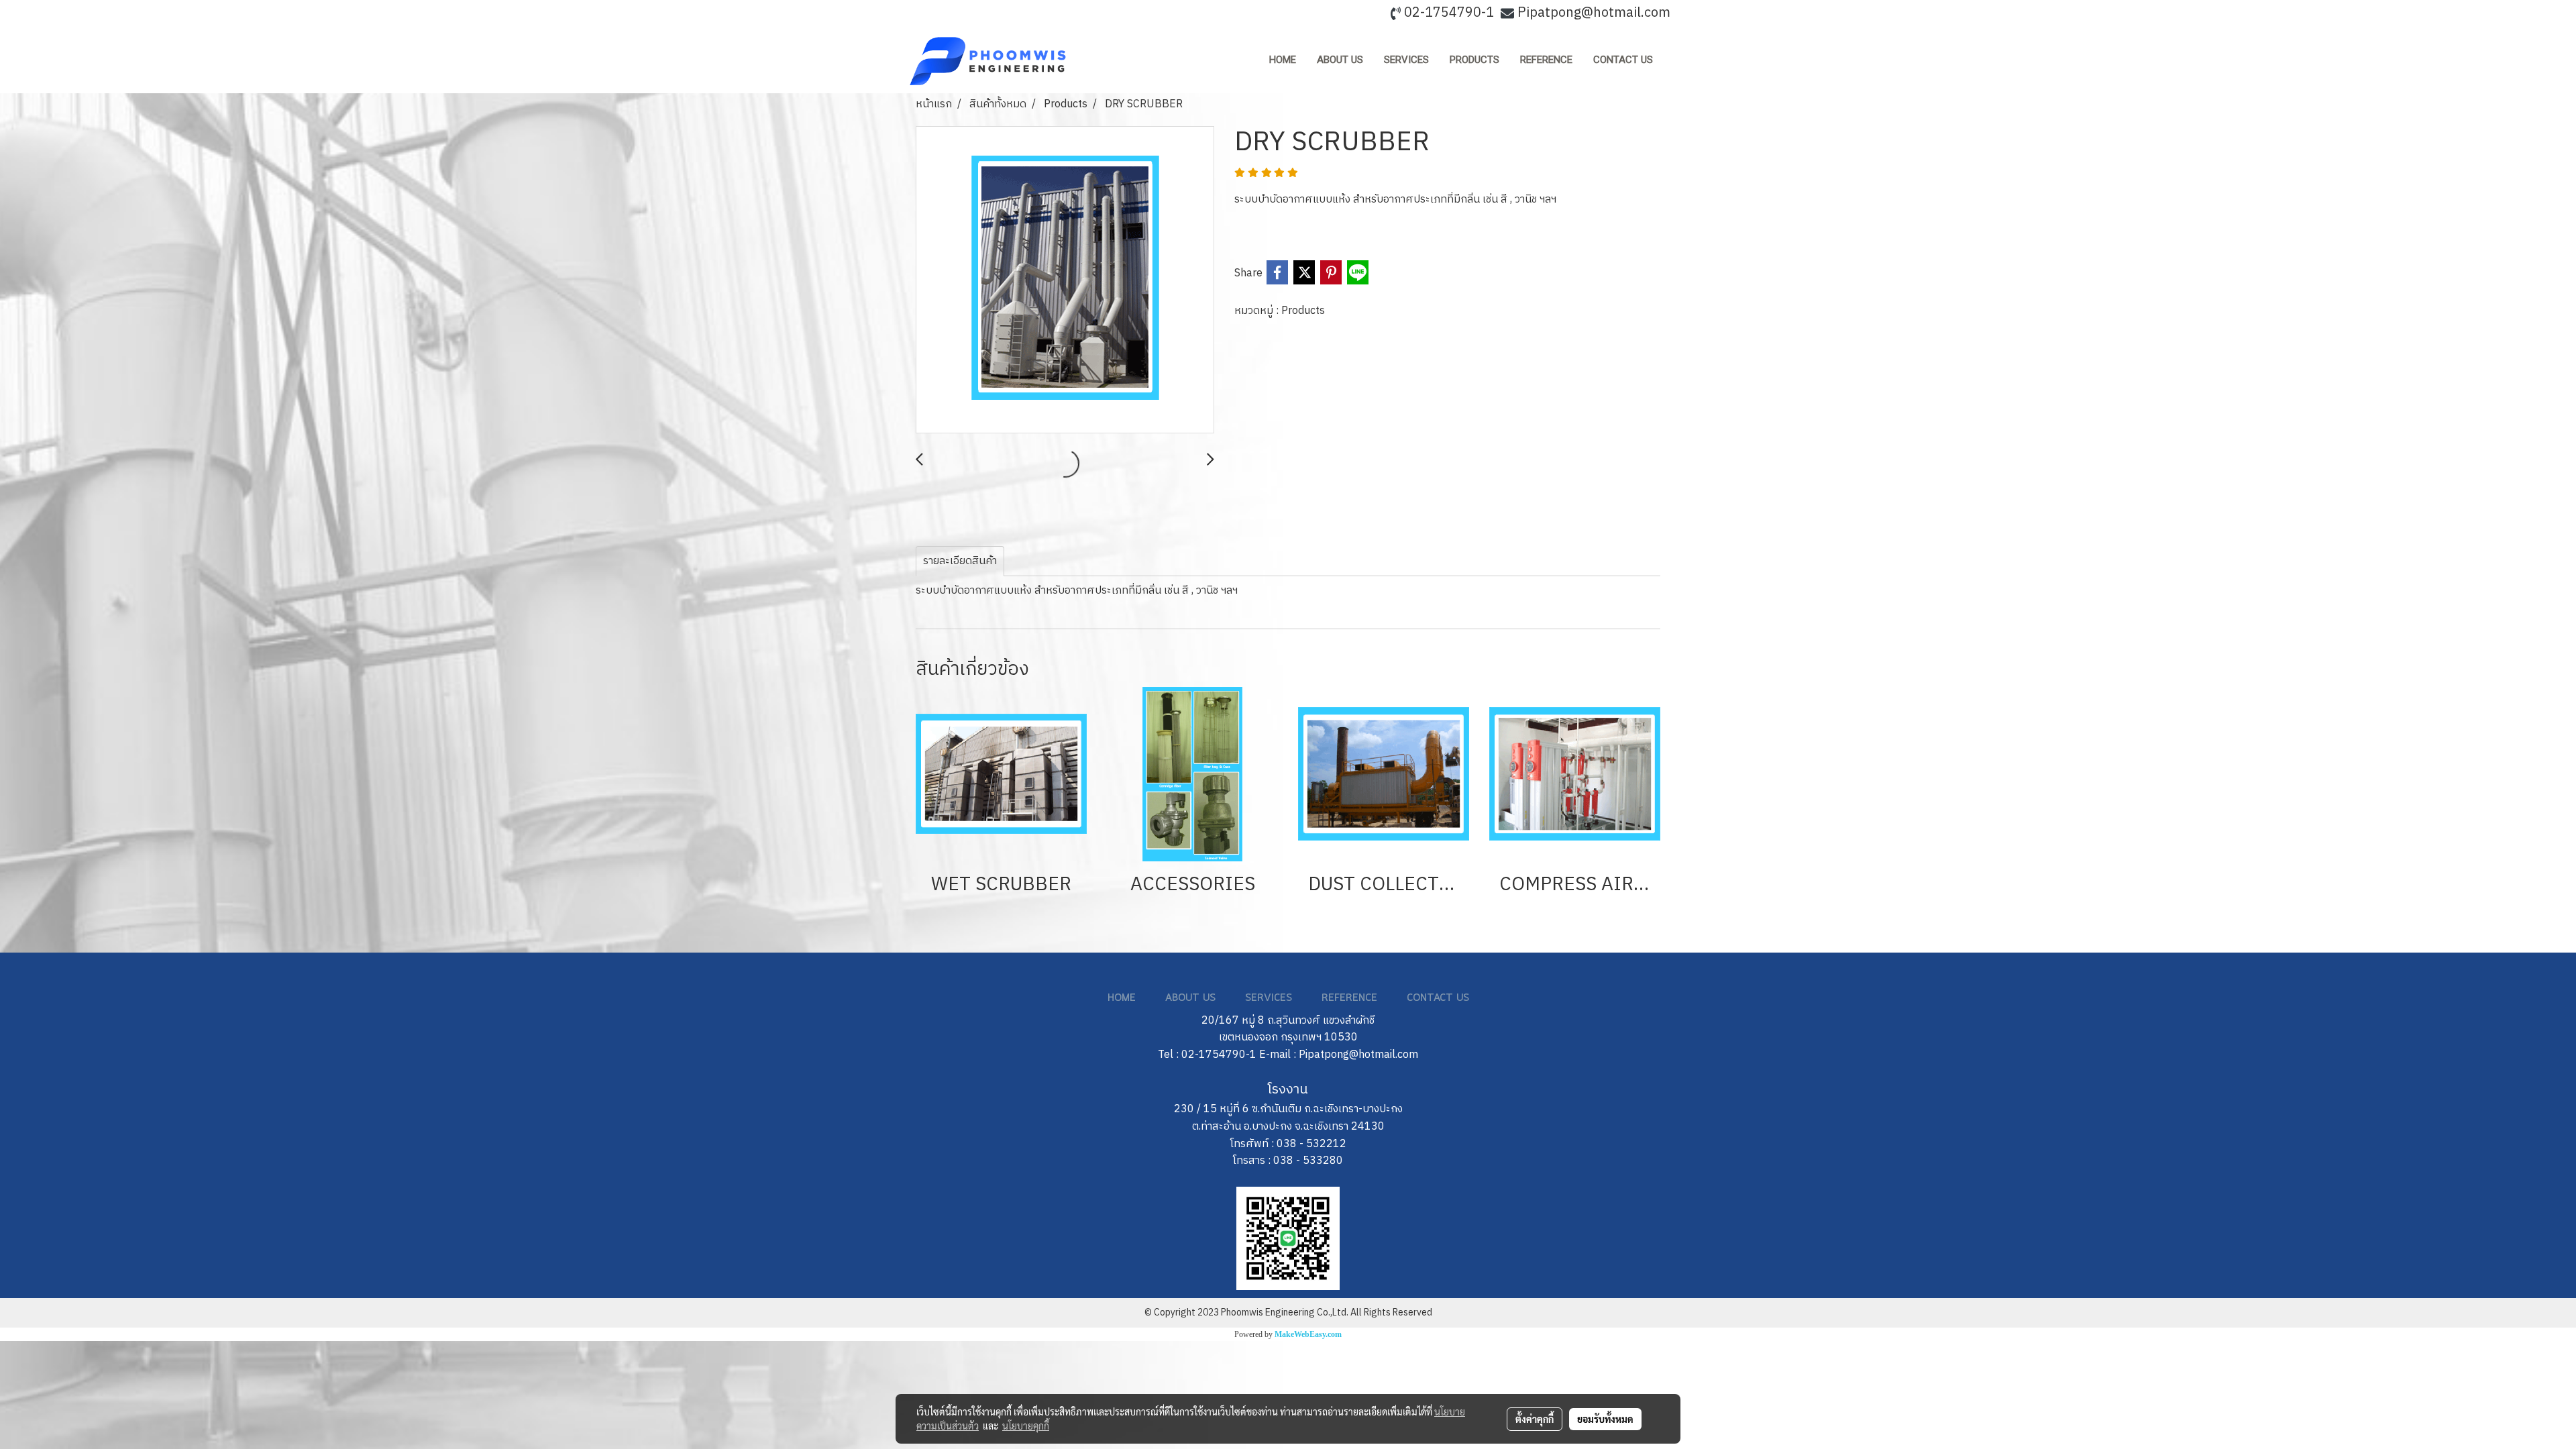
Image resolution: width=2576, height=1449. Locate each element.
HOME (1283, 60)
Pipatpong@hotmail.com (1594, 13)
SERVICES (1406, 60)
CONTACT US (1623, 60)
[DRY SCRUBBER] (1065, 280)
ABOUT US (1340, 60)
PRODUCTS (1474, 60)
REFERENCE (1546, 60)
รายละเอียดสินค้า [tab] (960, 561)
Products (1303, 311)
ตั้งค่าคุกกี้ (1535, 1419)
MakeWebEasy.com (1308, 1334)
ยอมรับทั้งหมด (1605, 1419)
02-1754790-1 (1449, 13)
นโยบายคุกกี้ (1026, 1426)
